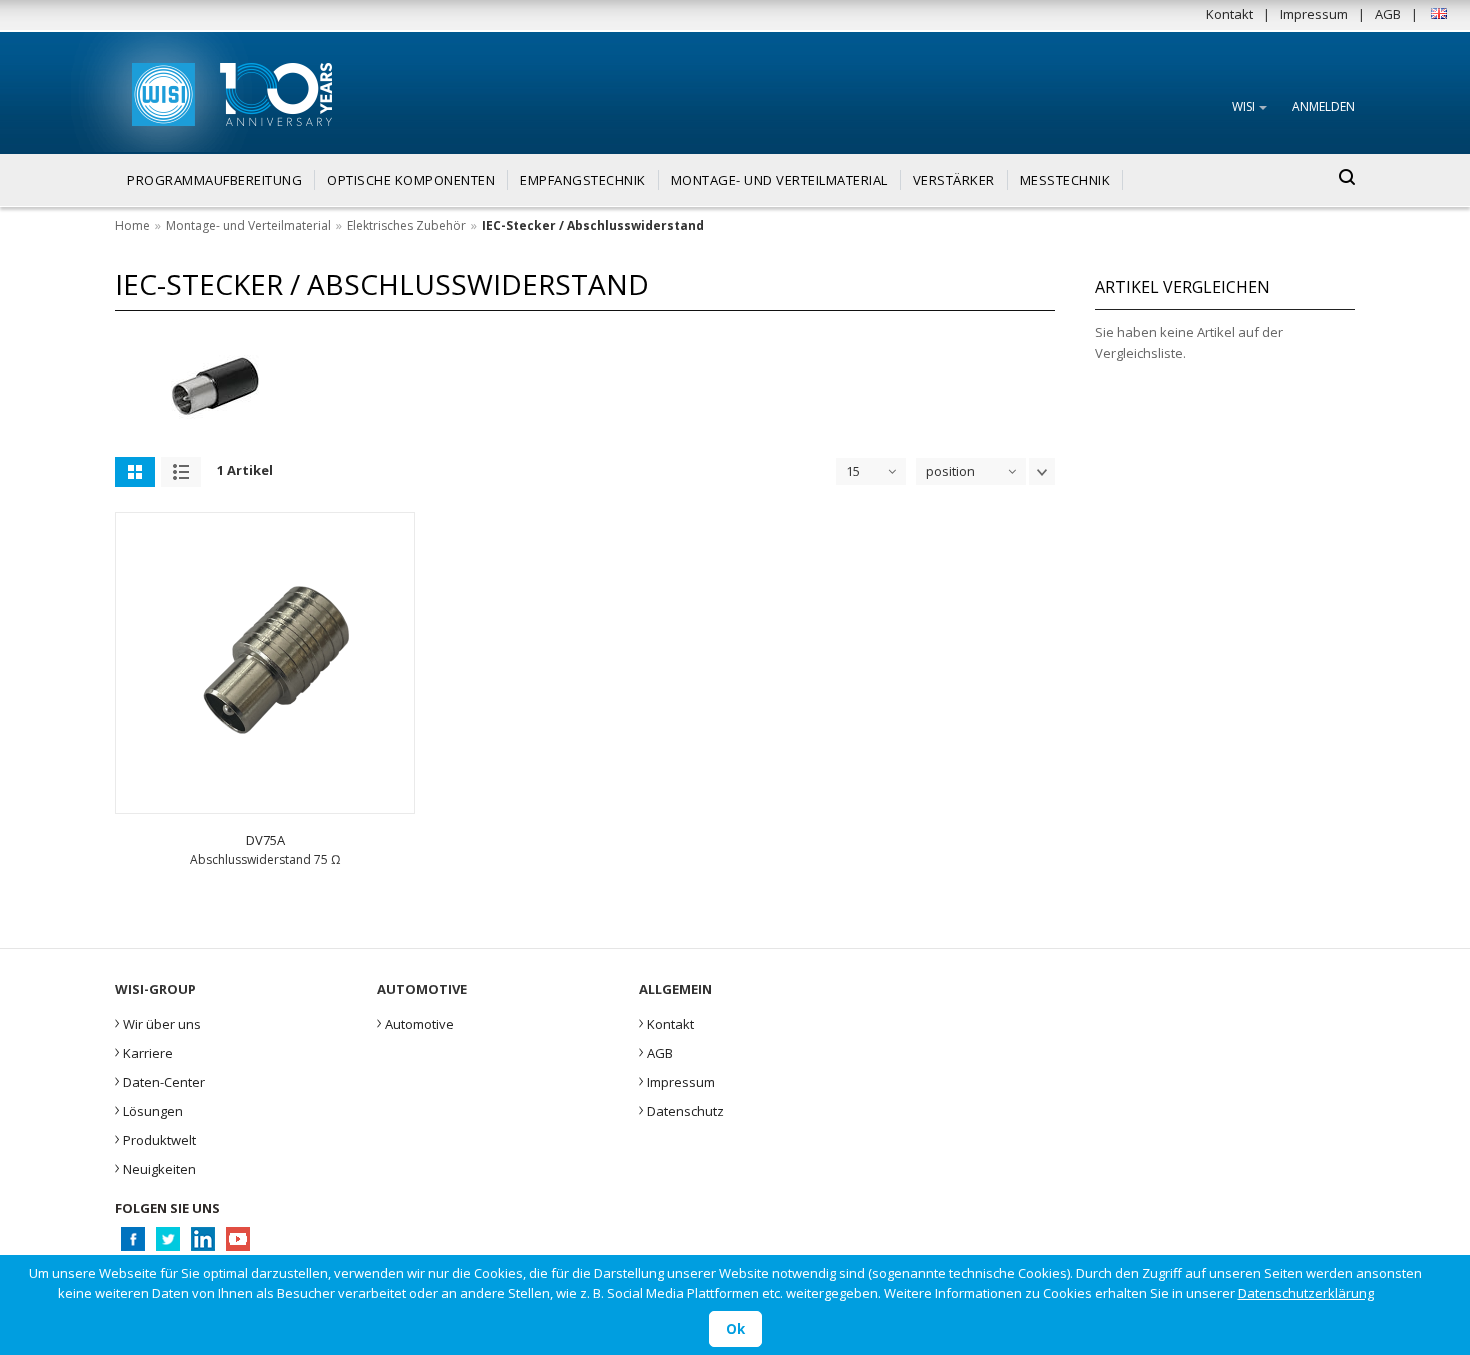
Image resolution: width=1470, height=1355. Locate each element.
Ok (735, 1329)
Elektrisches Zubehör (406, 225)
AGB (1388, 14)
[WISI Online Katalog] (161, 91)
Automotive (415, 1022)
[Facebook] (132, 1244)
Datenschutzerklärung (1306, 1293)
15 (853, 471)
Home (132, 225)
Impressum (1314, 14)
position (950, 471)
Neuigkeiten (155, 1167)
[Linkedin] (202, 1244)
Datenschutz (681, 1109)
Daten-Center (160, 1080)
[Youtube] (237, 1244)
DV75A (265, 840)
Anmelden (1323, 106)
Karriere (144, 1051)
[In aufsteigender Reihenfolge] (1042, 471)
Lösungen (149, 1109)
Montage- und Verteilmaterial (248, 225)
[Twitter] (167, 1244)
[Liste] (181, 472)
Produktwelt (155, 1138)
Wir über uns (158, 1022)
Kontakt (1229, 14)
